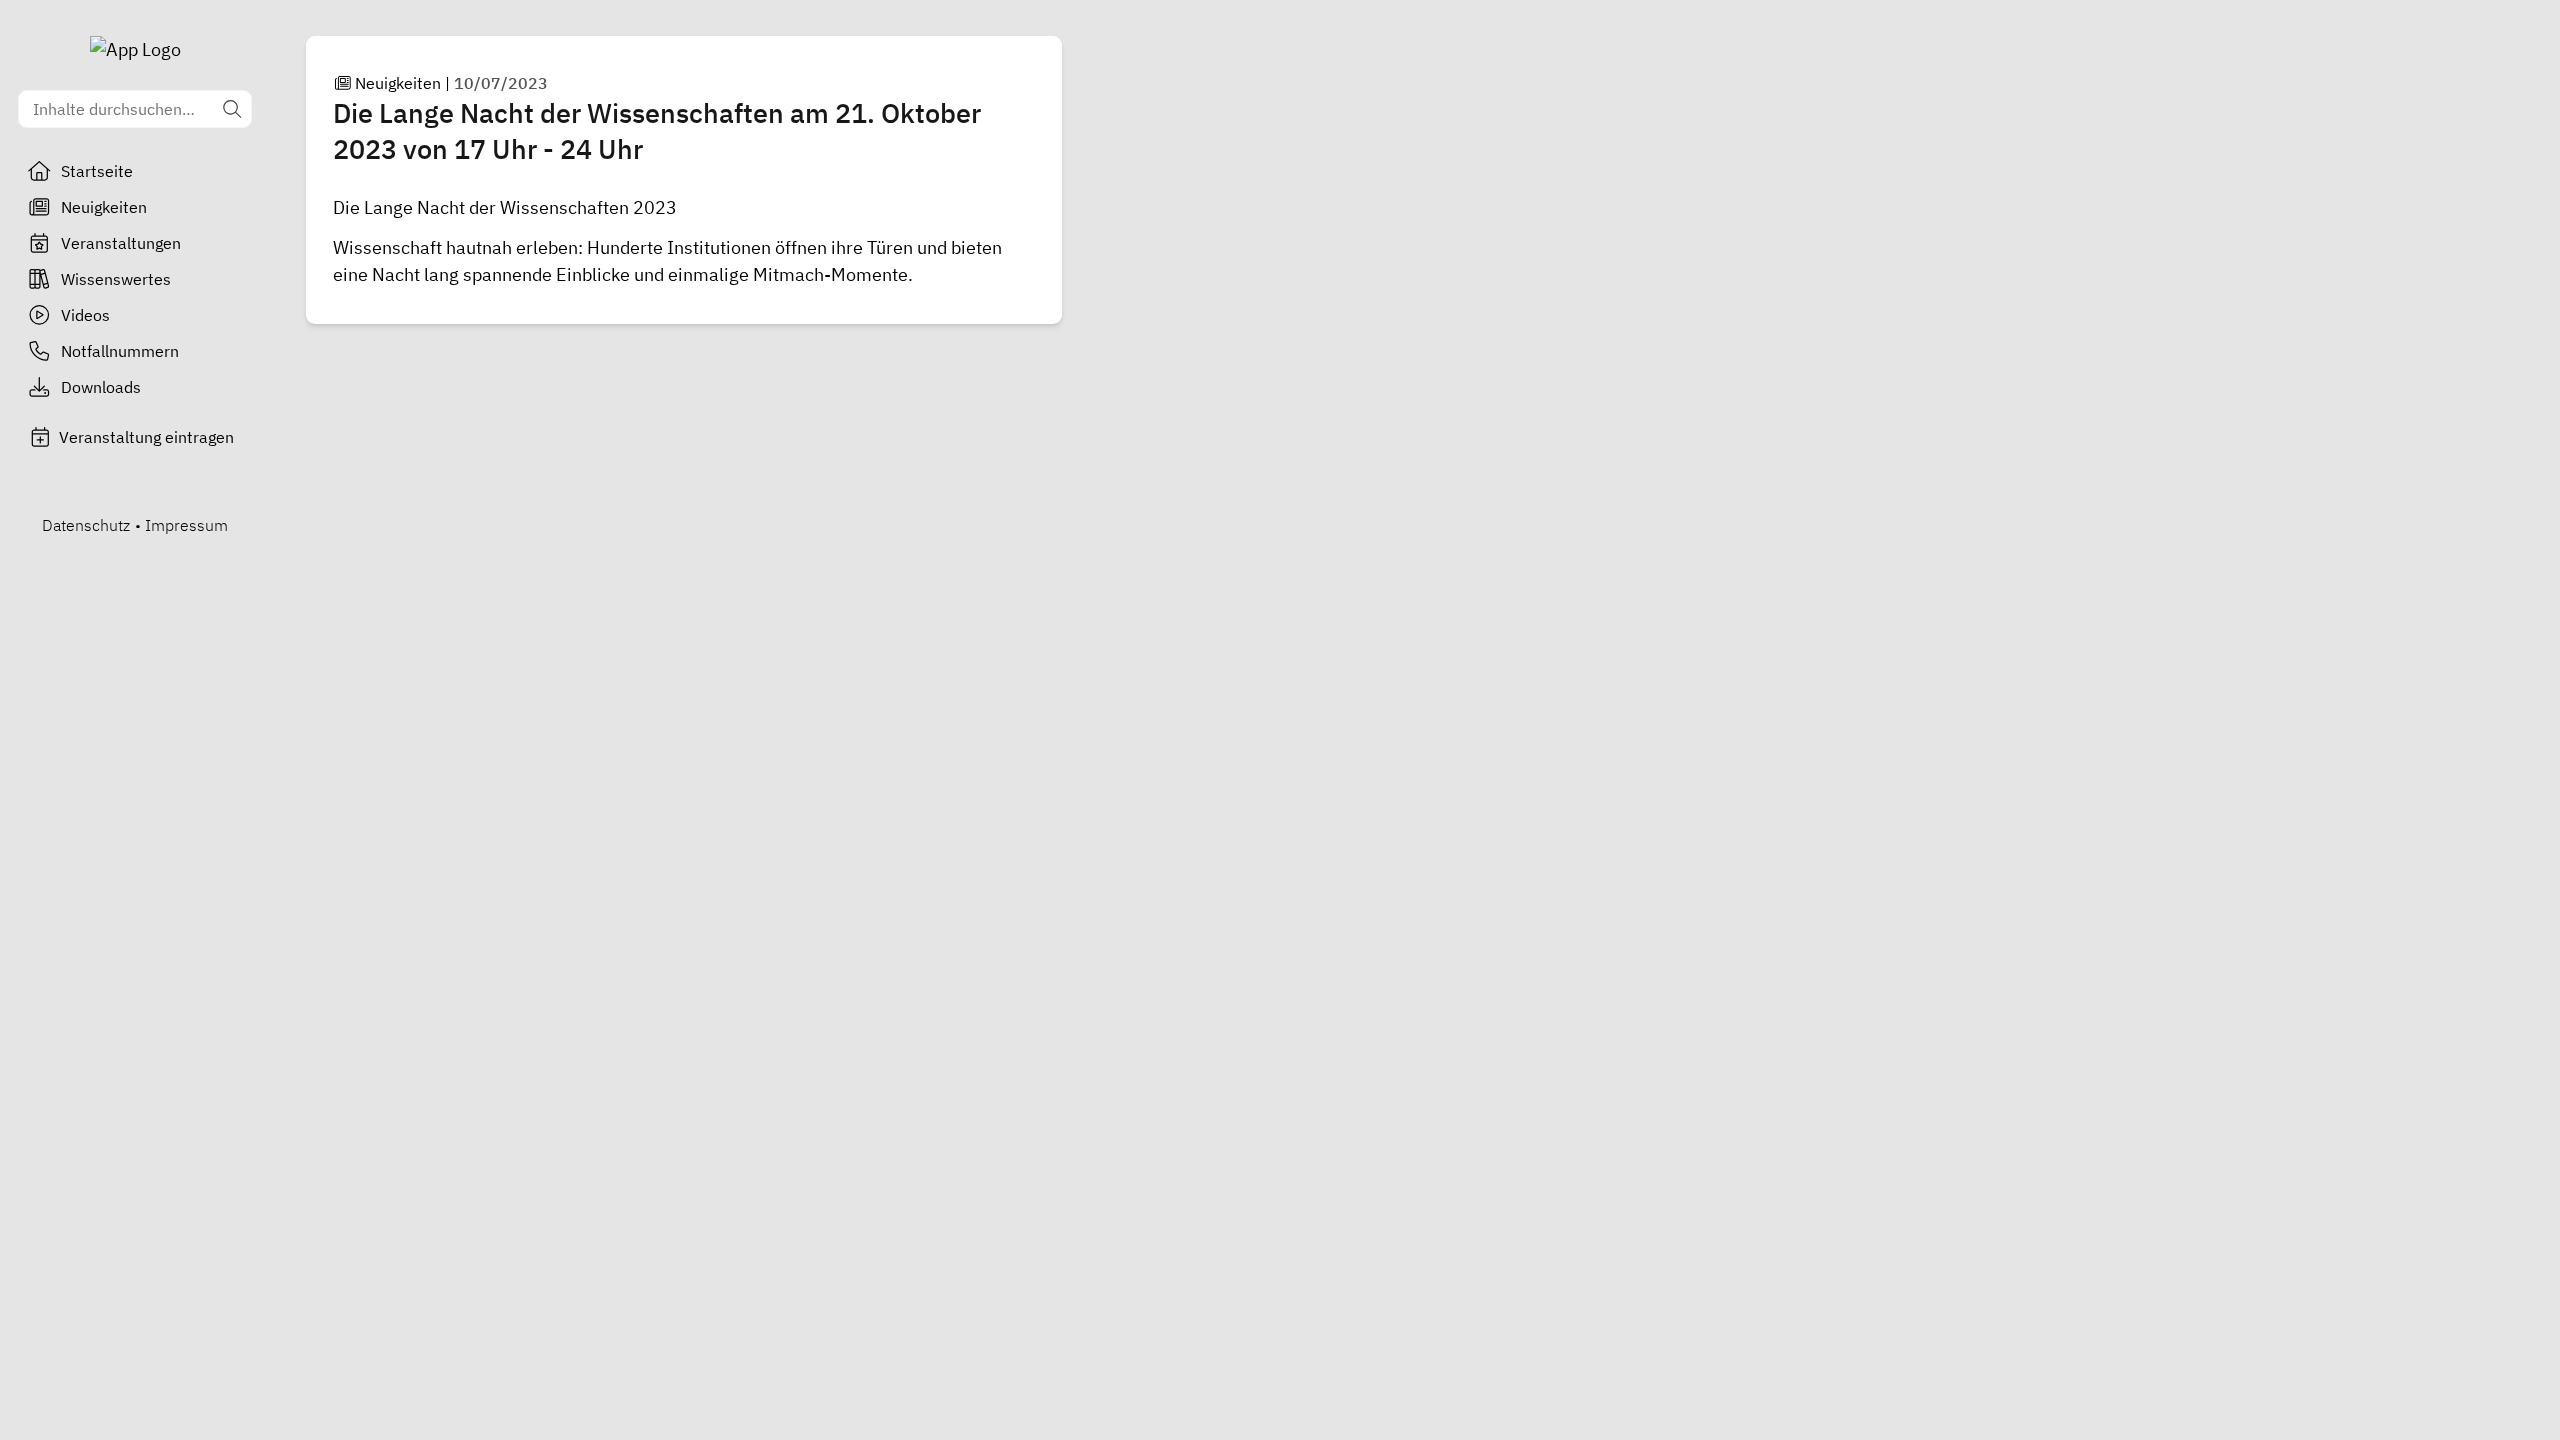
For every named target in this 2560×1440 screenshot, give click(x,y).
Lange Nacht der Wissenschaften (496, 207)
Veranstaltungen (121, 243)
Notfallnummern (120, 351)
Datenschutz (86, 525)
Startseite (97, 171)
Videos (85, 315)
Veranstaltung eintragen (146, 437)
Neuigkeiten (104, 207)
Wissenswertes (116, 279)
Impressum (186, 525)
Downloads (101, 387)
